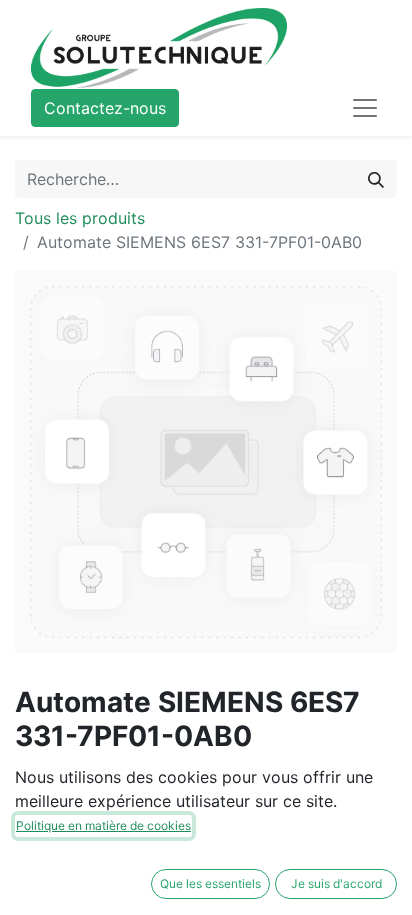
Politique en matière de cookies (103, 825)
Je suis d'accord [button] (336, 883)
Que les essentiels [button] (210, 883)
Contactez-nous (105, 108)
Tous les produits (80, 218)
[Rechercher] (376, 179)
